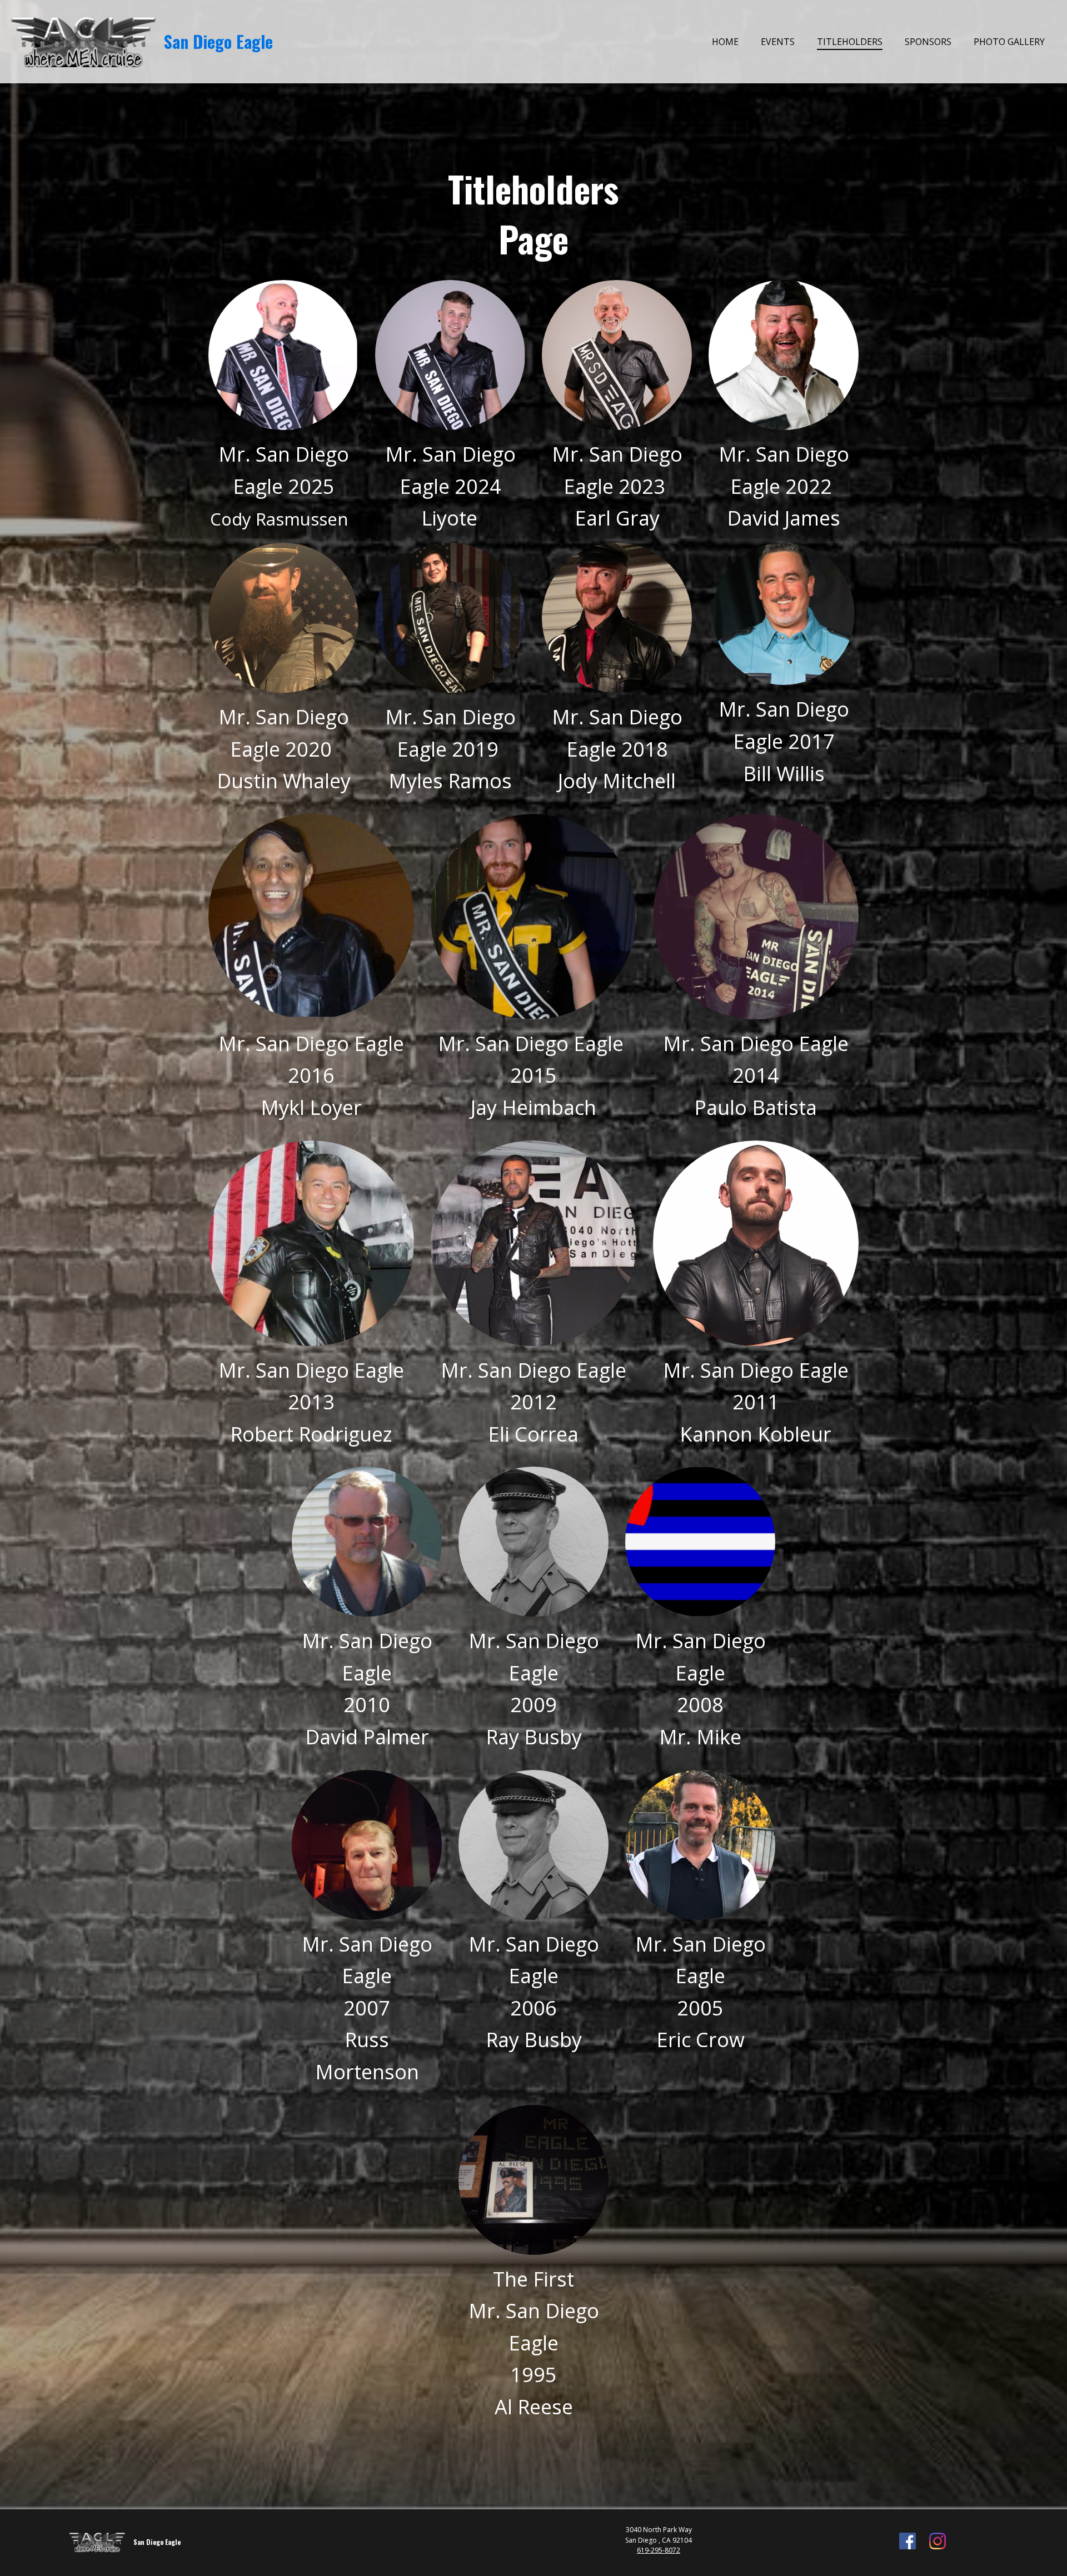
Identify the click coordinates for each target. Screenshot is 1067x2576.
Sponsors (928, 42)
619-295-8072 (659, 2550)
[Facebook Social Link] (908, 2542)
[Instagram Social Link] (938, 2542)
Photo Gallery (1009, 42)
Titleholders (850, 42)
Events (778, 42)
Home (725, 42)
